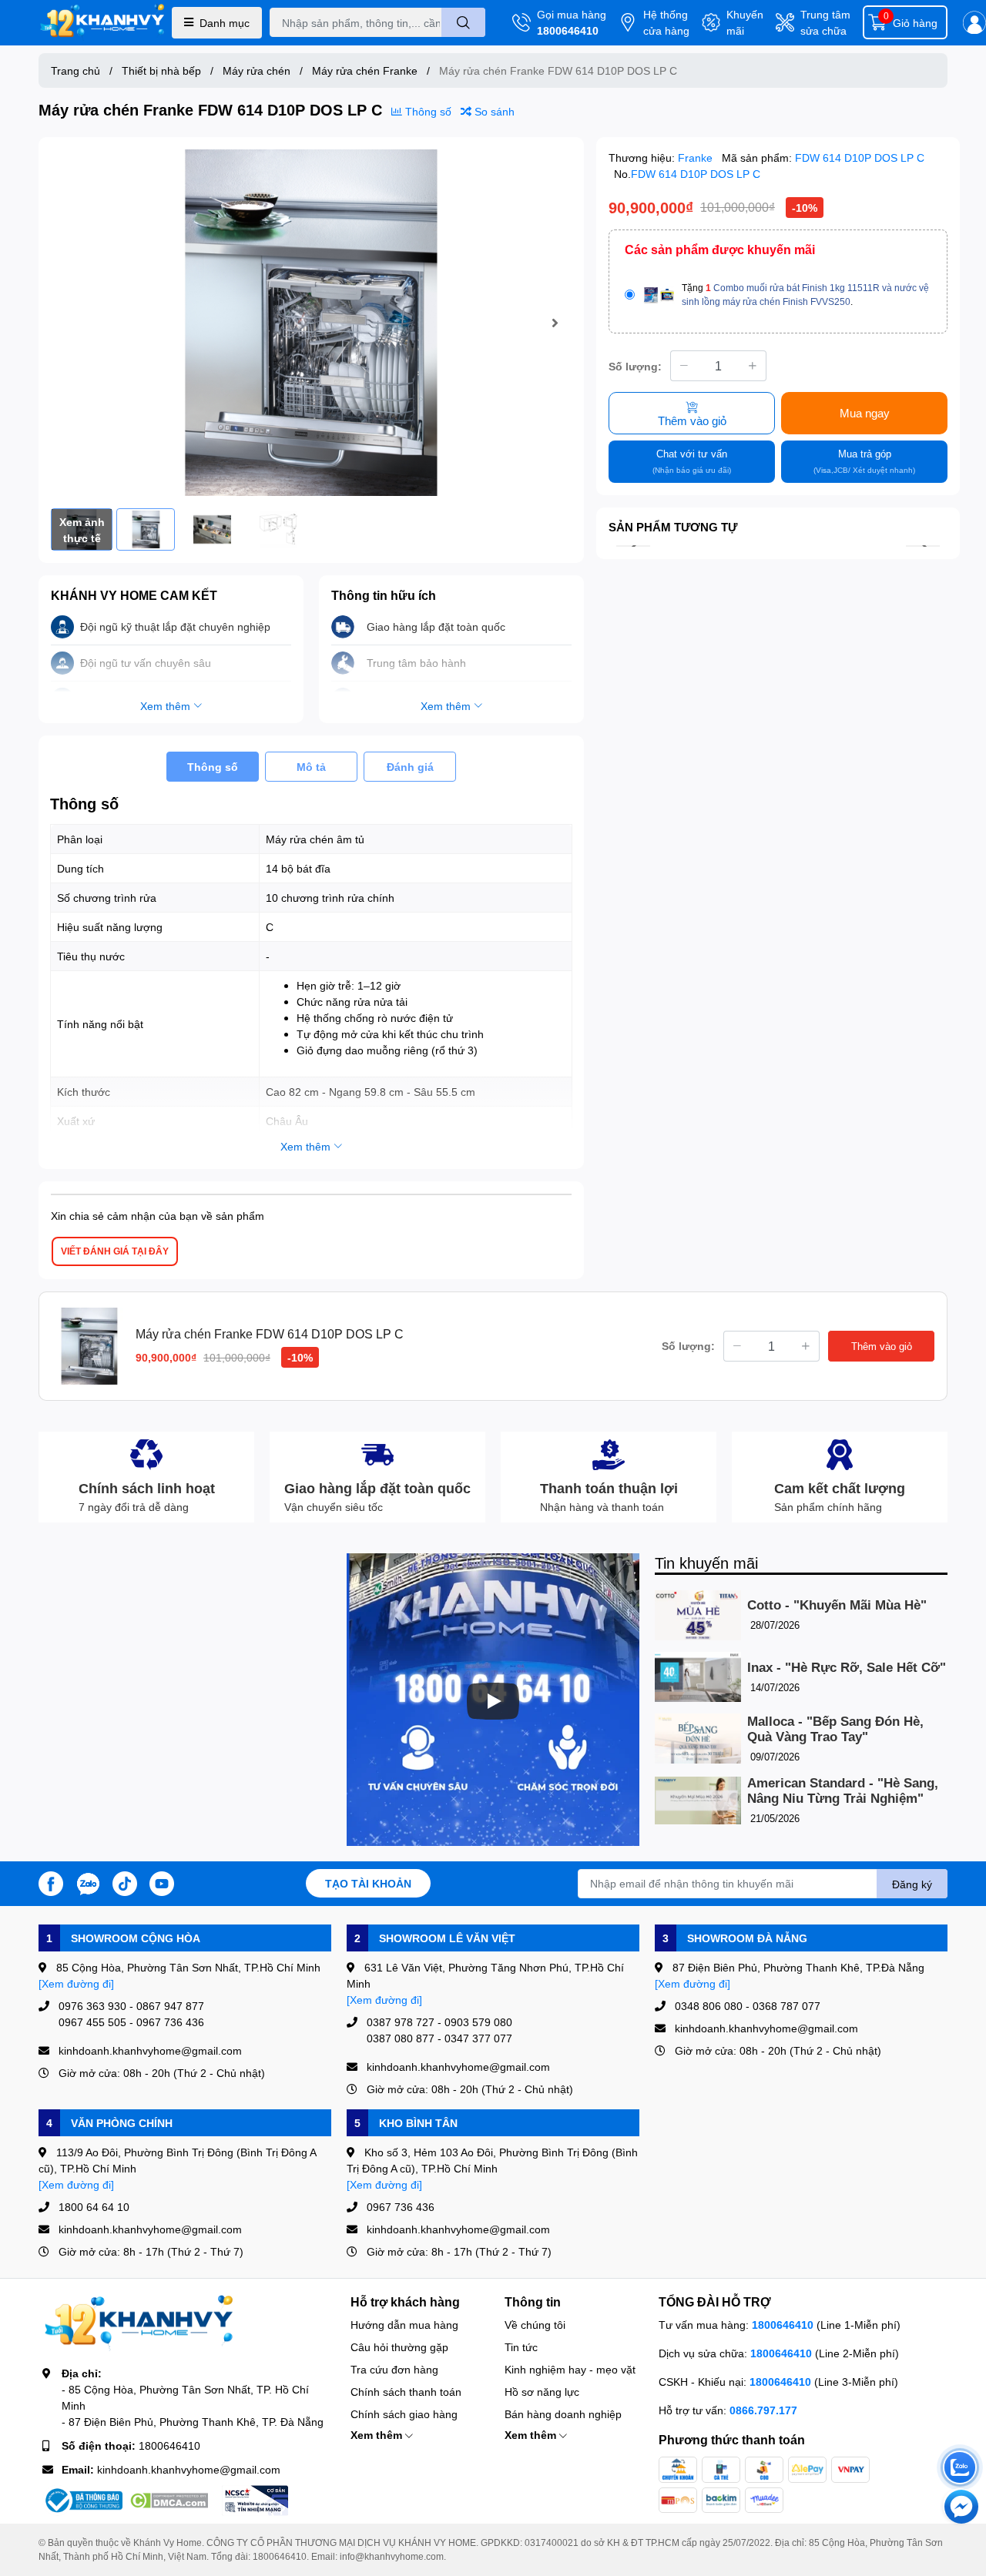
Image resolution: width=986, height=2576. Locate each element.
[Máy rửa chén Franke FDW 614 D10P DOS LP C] (311, 323)
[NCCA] (255, 2501)
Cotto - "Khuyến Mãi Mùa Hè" (837, 1605)
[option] (311, 323)
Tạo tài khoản (368, 1883)
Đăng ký (912, 1884)
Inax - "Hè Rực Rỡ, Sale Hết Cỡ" (847, 1668)
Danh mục (225, 23)
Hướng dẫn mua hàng (404, 2325)
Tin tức (521, 2347)
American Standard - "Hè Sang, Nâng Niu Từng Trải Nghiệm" (843, 1791)
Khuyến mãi (745, 22)
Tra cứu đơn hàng (394, 2369)
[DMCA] (169, 2501)
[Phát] (493, 1701)
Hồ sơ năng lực (542, 2392)
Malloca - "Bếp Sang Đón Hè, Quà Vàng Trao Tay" (835, 1729)
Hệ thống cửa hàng (666, 22)
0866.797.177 (763, 2410)
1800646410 (568, 30)
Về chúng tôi (535, 2325)
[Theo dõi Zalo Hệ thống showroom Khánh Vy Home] (88, 1882)
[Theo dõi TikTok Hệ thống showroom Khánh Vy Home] (125, 1882)
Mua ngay (865, 413)
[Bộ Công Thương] (82, 2501)
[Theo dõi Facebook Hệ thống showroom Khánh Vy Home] (51, 1882)
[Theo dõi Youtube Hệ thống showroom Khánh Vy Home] (162, 1882)
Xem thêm (378, 2435)
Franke (697, 157)
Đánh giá (410, 767)
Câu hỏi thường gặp (399, 2347)
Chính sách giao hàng (404, 2414)
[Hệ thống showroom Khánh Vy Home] (102, 23)
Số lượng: (635, 366)
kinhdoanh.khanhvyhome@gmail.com (189, 2469)
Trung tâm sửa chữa (825, 22)
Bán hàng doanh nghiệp (563, 2414)
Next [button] (555, 323)
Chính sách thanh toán (406, 2392)
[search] (463, 22)
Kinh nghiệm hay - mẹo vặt (570, 2369)
